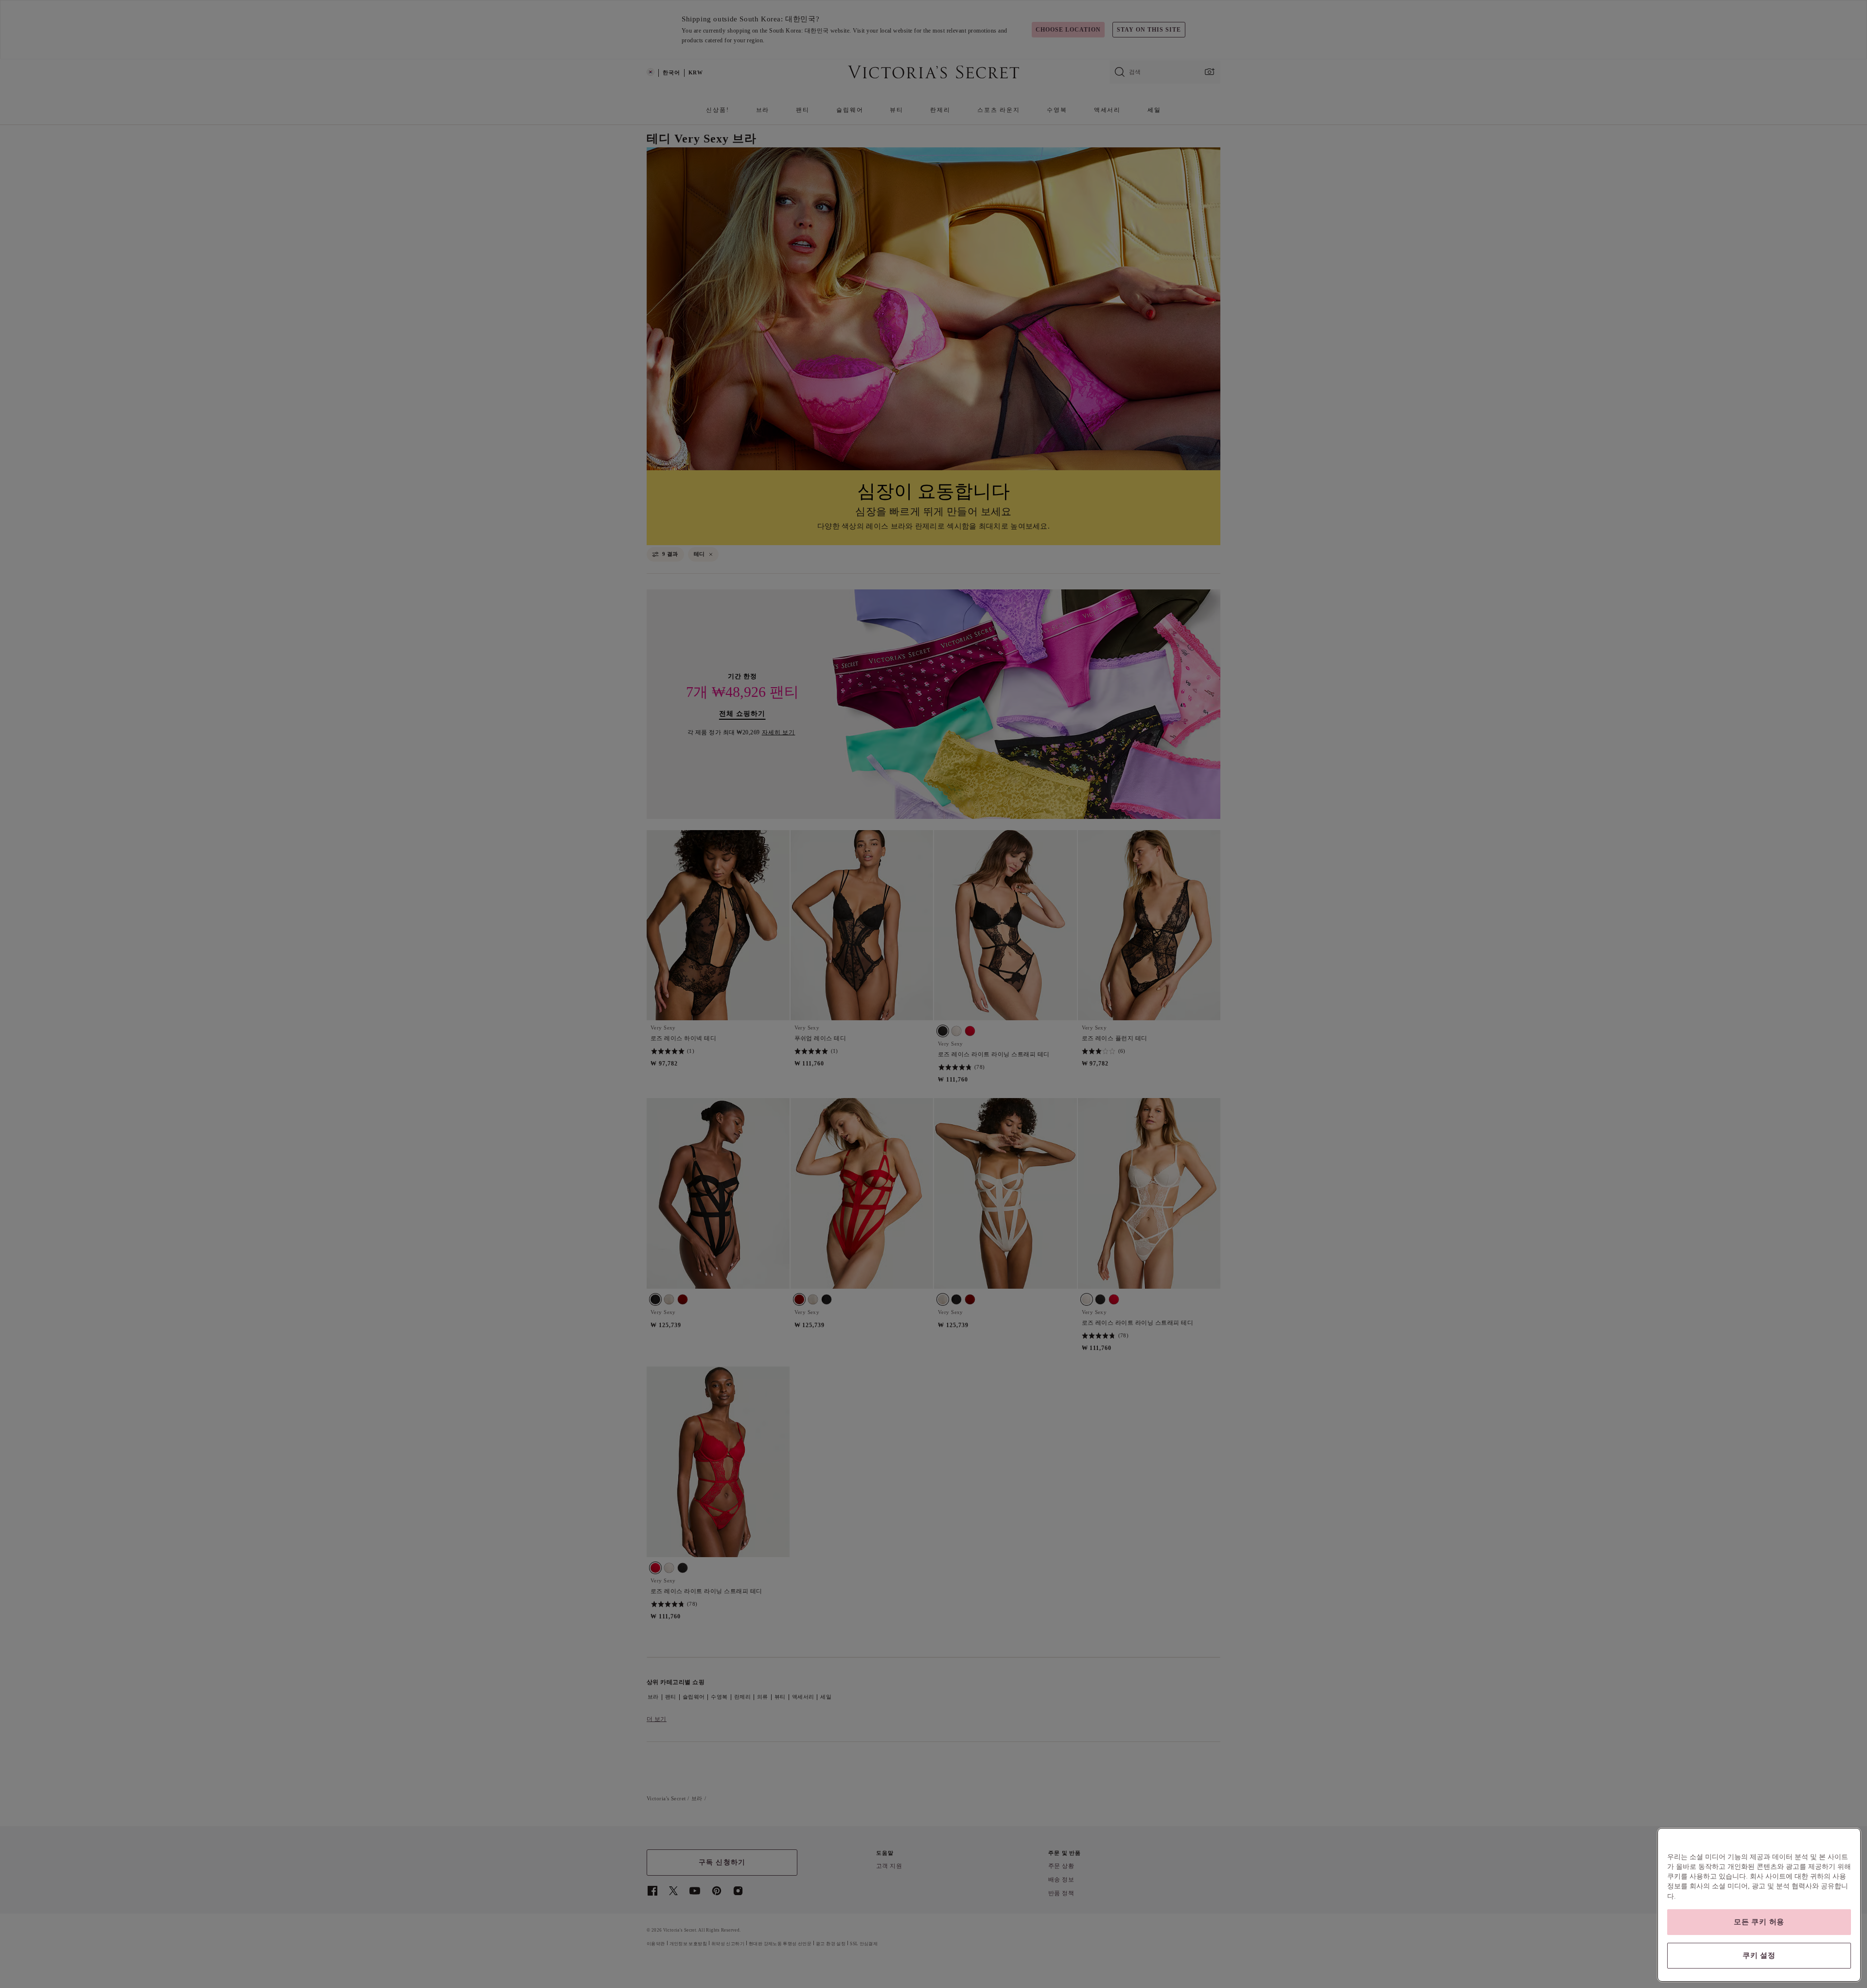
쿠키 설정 (1759, 1955)
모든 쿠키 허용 (1759, 1922)
